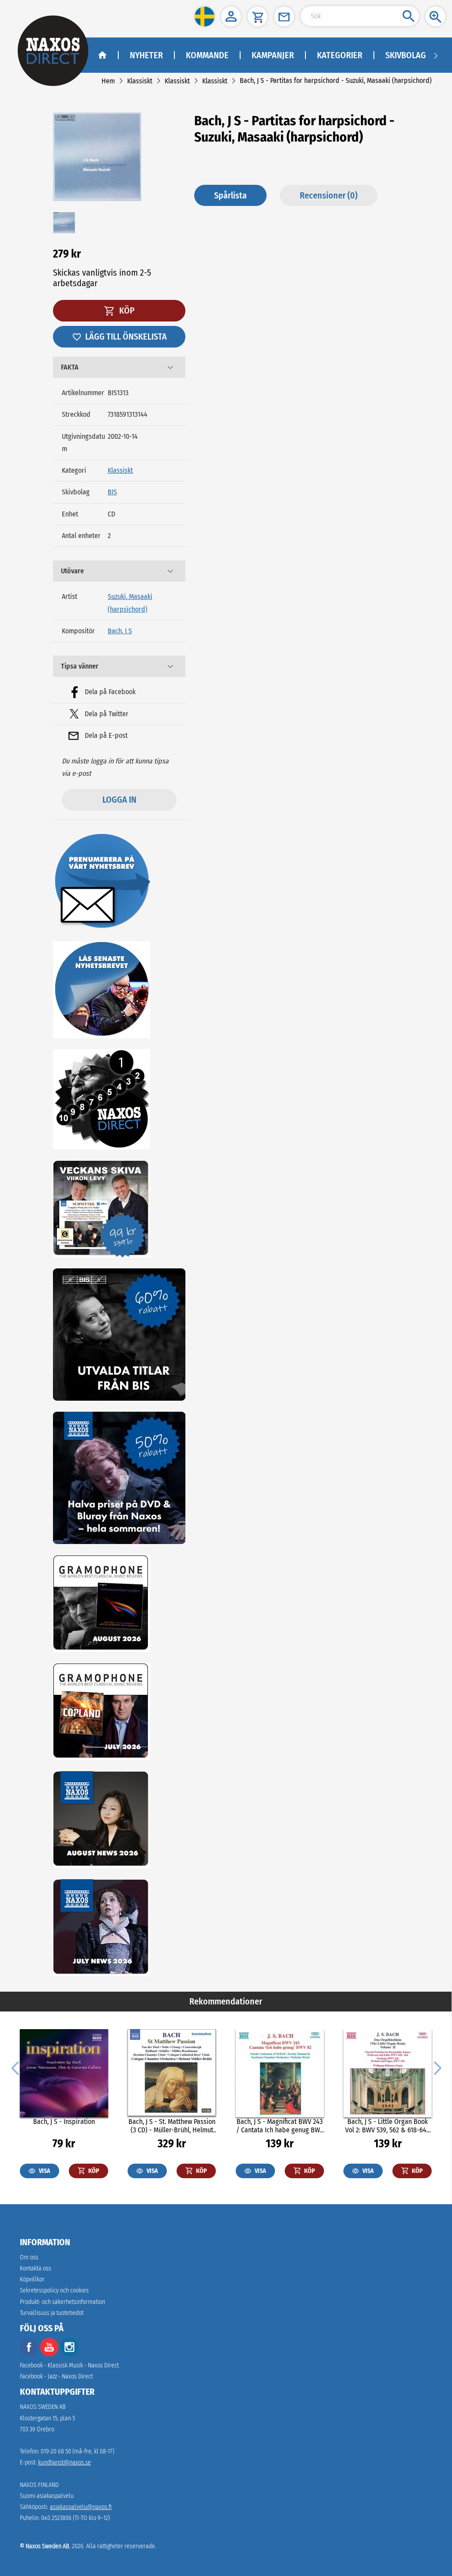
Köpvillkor (32, 2279)
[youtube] (50, 2354)
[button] (205, 17)
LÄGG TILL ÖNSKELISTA (126, 336)
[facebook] (29, 2354)
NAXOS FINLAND (39, 2485)
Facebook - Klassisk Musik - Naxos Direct (69, 2365)
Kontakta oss (36, 2268)
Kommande (207, 55)
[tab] (119, 367)
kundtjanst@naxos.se (64, 2462)
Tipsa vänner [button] (80, 666)
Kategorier (340, 55)
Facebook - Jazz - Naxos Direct (56, 2376)
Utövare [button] (72, 571)
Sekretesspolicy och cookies (54, 2290)
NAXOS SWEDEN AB (43, 2407)
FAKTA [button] (70, 367)
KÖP (126, 310)
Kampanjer (273, 55)
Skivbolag (406, 55)
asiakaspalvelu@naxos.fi (81, 2507)
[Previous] (15, 2068)
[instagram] (69, 2354)
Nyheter (146, 55)
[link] (108, 81)
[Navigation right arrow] (436, 55)
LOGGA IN (119, 800)
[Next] (437, 2068)
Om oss (29, 2257)
